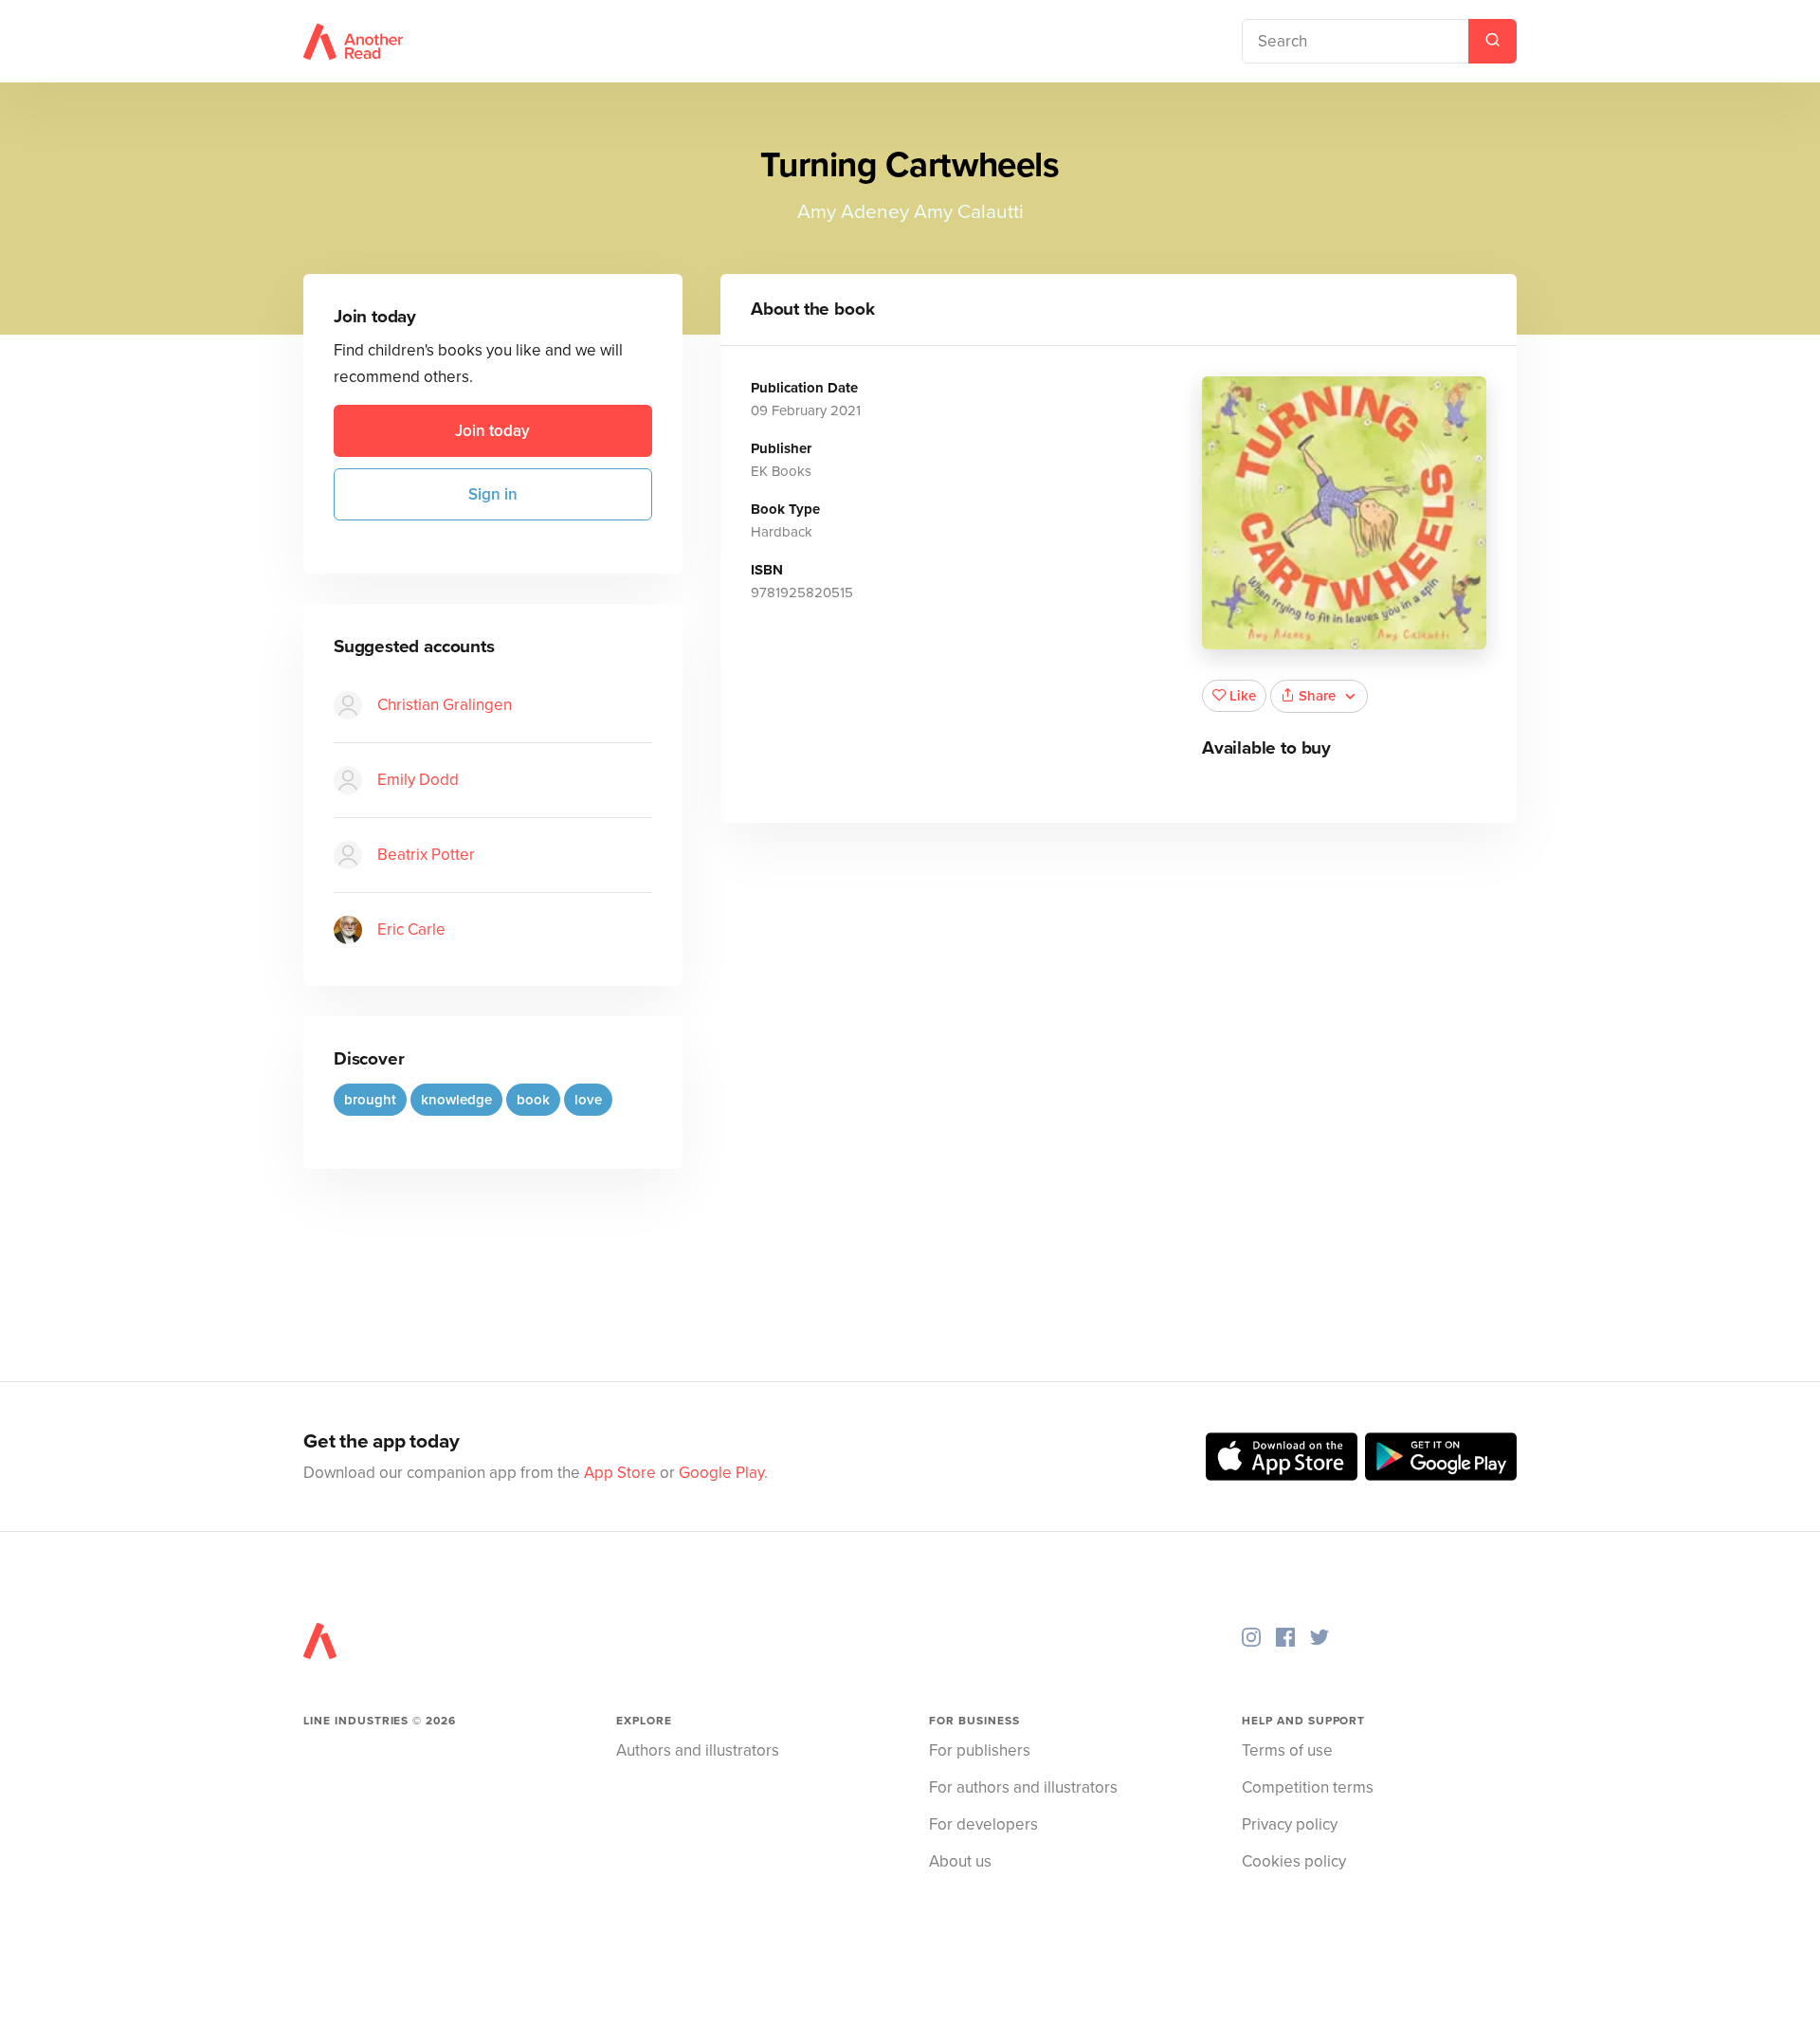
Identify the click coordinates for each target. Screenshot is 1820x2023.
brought (370, 1100)
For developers (983, 1824)
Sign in (493, 494)
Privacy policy (1290, 1824)
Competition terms (1308, 1787)
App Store (620, 1473)
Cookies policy (1294, 1861)
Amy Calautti (969, 212)
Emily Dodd (418, 780)
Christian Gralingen (445, 705)
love (588, 1100)
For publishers (980, 1750)
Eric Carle (411, 929)
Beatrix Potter (426, 855)
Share (1317, 696)
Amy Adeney (853, 212)
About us (960, 1861)
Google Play (721, 1473)
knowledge (456, 1100)
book (533, 1100)
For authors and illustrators (1023, 1787)
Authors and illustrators (698, 1750)
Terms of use (1287, 1750)
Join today (492, 431)
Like (1243, 696)
